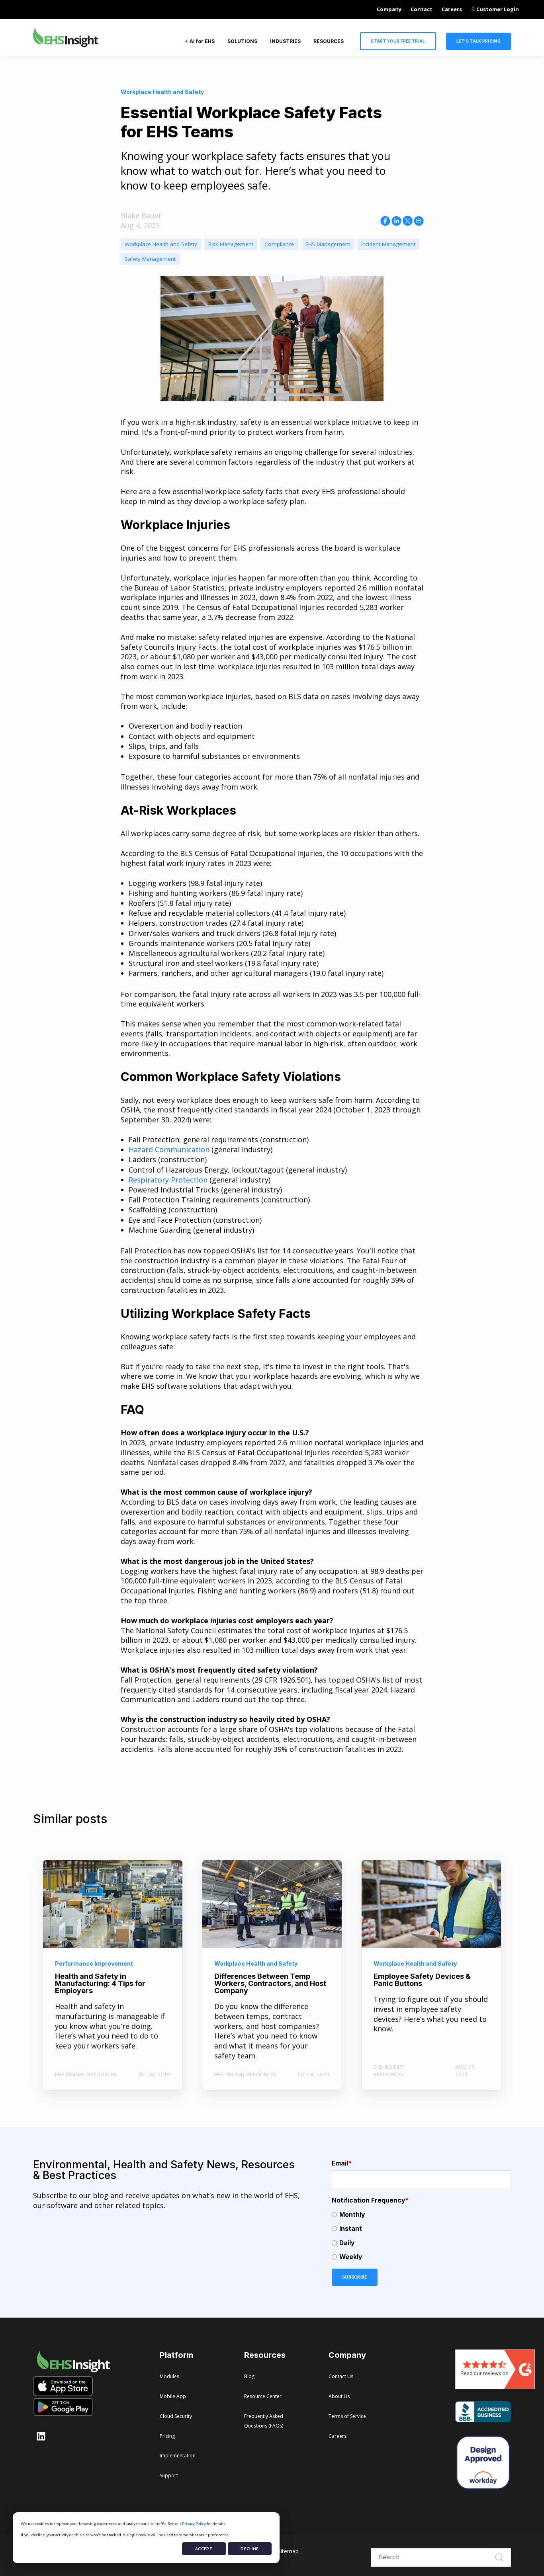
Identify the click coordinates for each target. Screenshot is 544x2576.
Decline (249, 2549)
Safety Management (150, 259)
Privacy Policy (194, 2523)
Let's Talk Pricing (478, 41)
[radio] (421, 2215)
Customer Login (497, 9)
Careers (452, 9)
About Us (339, 2396)
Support (169, 2475)
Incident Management (388, 244)
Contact (422, 9)
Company (389, 9)
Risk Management (231, 244)
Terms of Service (347, 2416)
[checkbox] (421, 2236)
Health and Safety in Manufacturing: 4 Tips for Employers (100, 1983)
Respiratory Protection (168, 1180)
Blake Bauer (141, 215)
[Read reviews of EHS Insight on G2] (495, 2386)
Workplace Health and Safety (161, 244)
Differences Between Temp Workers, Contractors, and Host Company (270, 1983)
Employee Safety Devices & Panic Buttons (422, 1980)
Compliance (279, 244)
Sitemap (288, 2551)
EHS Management (328, 244)
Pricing (167, 2436)
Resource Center (263, 2396)
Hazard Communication (170, 1149)
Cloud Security (176, 2416)
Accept (204, 2549)
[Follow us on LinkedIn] (41, 2436)
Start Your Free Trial (398, 41)
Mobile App (173, 2396)
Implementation (178, 2456)
